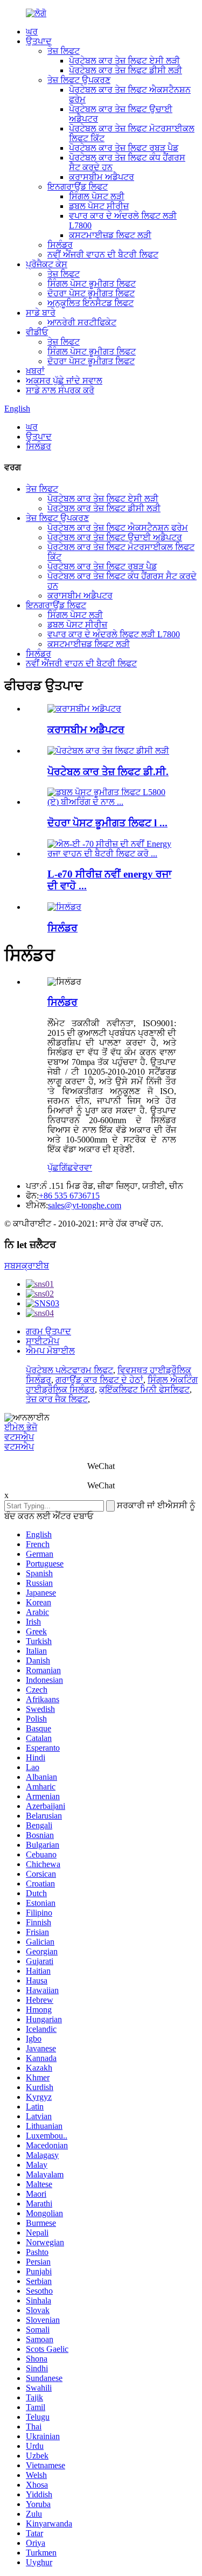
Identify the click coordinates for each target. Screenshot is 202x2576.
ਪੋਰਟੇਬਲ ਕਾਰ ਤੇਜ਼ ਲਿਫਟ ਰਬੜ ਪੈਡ (124, 148)
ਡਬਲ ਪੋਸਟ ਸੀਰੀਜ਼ (99, 206)
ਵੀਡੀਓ (37, 332)
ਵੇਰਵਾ (83, 1168)
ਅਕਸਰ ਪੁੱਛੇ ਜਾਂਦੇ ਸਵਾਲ (64, 381)
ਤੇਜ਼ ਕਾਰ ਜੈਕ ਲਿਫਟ (57, 1399)
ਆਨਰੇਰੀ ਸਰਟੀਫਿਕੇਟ (82, 322)
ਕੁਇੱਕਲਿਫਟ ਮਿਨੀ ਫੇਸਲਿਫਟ (144, 1390)
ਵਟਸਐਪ (19, 1437)
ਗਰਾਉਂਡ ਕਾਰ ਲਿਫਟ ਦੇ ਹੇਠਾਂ (99, 1380)
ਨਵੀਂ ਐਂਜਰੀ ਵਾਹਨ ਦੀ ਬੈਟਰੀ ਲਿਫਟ (103, 255)
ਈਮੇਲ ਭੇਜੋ (21, 1427)
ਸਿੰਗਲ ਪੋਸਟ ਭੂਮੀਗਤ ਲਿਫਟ (92, 284)
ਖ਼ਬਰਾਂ (35, 371)
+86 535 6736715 (69, 1196)
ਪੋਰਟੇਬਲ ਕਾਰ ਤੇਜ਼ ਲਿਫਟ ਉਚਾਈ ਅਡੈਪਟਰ (115, 537)
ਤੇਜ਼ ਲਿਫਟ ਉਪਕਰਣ (79, 80)
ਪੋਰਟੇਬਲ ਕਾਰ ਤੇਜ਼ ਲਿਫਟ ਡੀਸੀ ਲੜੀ (126, 70)
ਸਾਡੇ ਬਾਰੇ (41, 313)
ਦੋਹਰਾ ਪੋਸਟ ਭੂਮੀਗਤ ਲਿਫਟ (91, 293)
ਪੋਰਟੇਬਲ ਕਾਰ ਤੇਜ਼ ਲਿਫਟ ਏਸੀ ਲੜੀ (124, 61)
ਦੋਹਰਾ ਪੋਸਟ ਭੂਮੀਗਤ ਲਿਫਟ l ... (107, 823)
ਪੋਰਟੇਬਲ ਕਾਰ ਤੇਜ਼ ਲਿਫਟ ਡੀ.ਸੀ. (108, 772)
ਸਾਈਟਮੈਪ (43, 1341)
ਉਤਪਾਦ (39, 41)
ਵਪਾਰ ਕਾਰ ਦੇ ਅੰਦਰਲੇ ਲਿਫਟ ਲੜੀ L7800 (114, 634)
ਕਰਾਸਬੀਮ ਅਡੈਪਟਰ (102, 177)
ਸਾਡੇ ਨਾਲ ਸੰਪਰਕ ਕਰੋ (60, 390)
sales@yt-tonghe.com (85, 1205)
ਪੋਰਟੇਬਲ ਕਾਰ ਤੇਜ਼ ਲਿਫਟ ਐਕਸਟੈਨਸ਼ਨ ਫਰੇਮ (118, 528)
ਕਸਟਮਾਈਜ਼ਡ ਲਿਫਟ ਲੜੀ (110, 235)
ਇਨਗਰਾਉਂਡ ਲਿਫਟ (78, 187)
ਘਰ (32, 32)
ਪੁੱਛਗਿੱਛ (60, 1168)
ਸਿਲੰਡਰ (60, 245)
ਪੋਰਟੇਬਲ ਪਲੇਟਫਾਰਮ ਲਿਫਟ (69, 1370)
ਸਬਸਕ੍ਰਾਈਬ (27, 1266)
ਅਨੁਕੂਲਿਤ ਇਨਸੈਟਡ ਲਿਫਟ (90, 303)
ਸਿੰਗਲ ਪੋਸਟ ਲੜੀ (97, 196)
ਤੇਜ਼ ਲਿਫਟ (64, 51)
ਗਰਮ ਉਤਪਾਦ (48, 1331)
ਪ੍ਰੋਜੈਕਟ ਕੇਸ (47, 264)
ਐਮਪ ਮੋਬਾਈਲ (50, 1351)
